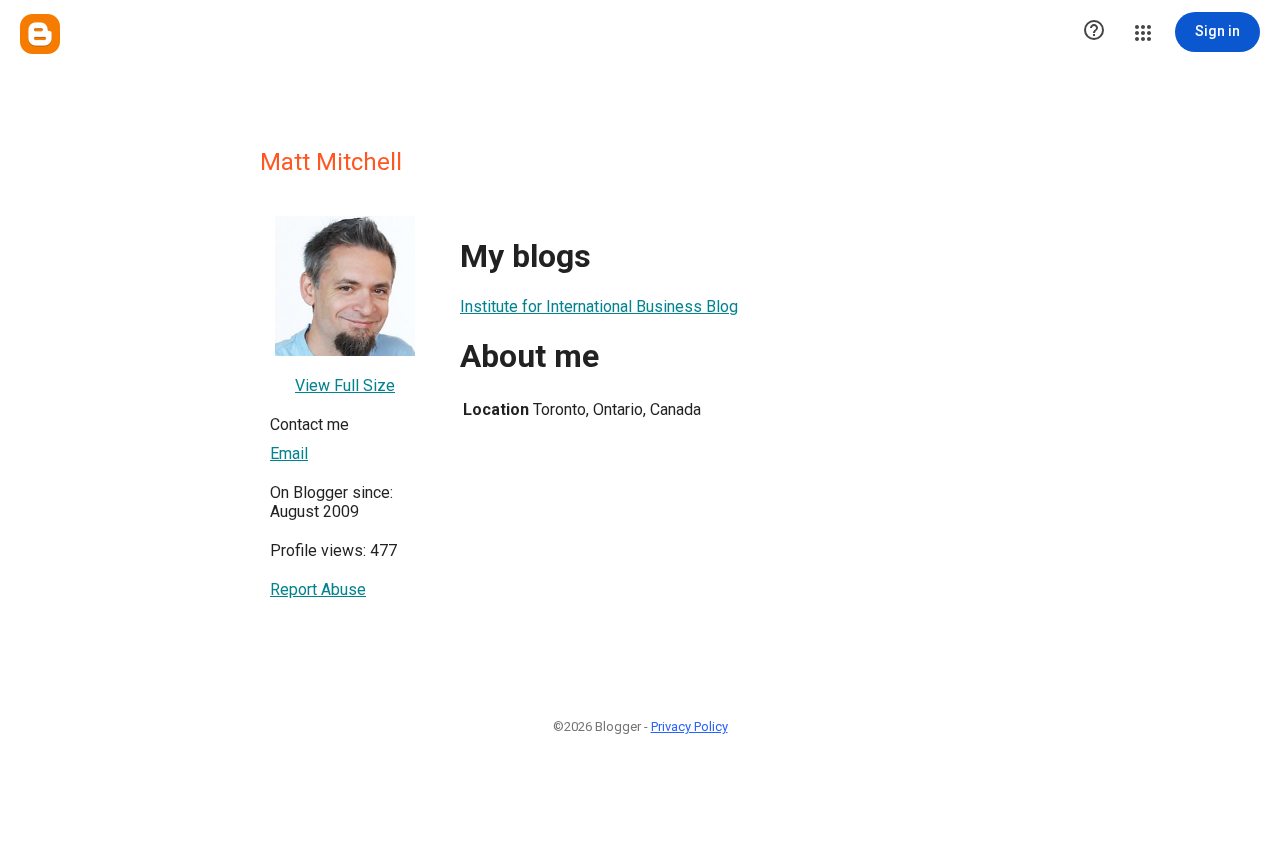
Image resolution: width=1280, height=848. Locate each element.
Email (289, 453)
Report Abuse (318, 589)
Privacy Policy (689, 726)
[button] (1094, 32)
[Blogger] (40, 34)
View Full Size (345, 385)
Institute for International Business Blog (599, 306)
